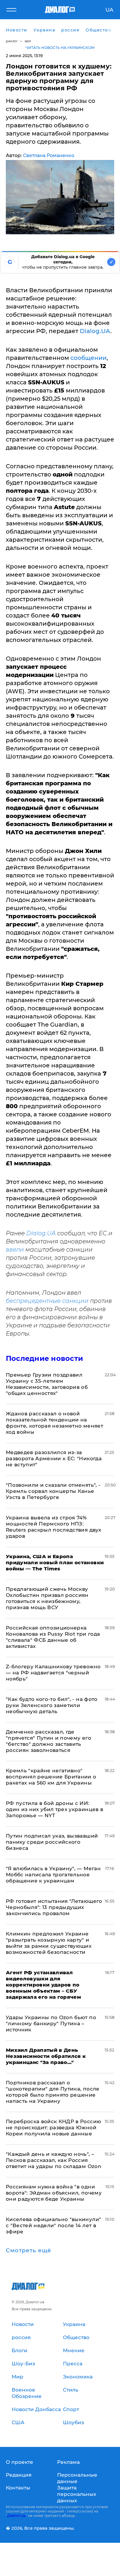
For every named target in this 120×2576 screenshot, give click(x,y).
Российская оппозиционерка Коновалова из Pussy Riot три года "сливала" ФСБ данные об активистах (53, 1637)
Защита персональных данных (77, 2494)
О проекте (20, 2462)
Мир (28, 41)
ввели (15, 1250)
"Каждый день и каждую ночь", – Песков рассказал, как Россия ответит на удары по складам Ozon (54, 2160)
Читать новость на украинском (60, 48)
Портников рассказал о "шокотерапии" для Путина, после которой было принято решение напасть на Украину (53, 2092)
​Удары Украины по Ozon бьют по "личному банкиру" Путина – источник (51, 2024)
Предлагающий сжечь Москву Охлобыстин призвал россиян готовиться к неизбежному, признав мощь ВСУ (47, 1598)
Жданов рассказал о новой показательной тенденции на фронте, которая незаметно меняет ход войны (54, 1423)
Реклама (68, 2462)
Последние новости (44, 1358)
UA (109, 10)
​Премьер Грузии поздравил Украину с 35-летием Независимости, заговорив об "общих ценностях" (47, 1384)
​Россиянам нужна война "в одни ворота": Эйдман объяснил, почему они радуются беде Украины (54, 2193)
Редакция (19, 2475)
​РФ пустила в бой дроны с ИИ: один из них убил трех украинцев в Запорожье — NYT (54, 1809)
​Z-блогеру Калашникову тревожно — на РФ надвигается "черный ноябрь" (53, 1673)
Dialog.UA (95, 331)
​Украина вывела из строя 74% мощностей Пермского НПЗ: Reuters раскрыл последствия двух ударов (53, 1527)
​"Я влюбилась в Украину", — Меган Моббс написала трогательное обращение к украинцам (53, 1875)
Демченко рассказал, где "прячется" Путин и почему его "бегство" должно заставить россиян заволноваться (48, 1741)
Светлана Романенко (49, 155)
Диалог (12, 41)
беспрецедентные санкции (47, 1301)
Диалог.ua (16, 2516)
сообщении (89, 358)
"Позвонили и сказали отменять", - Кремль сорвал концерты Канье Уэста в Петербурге (53, 1491)
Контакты (18, 2488)
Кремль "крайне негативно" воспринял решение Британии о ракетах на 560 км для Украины (51, 1777)
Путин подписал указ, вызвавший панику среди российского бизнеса (52, 1842)
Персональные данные (77, 2478)
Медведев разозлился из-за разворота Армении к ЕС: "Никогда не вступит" (54, 1458)
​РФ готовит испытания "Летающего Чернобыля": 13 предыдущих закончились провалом (54, 1907)
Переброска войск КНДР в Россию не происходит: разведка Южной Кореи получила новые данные (53, 2128)
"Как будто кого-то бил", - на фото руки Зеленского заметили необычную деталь (52, 1705)
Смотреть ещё (29, 2251)
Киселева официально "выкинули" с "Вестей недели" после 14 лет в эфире (53, 2225)
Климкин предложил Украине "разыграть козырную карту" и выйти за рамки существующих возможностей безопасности (49, 1943)
